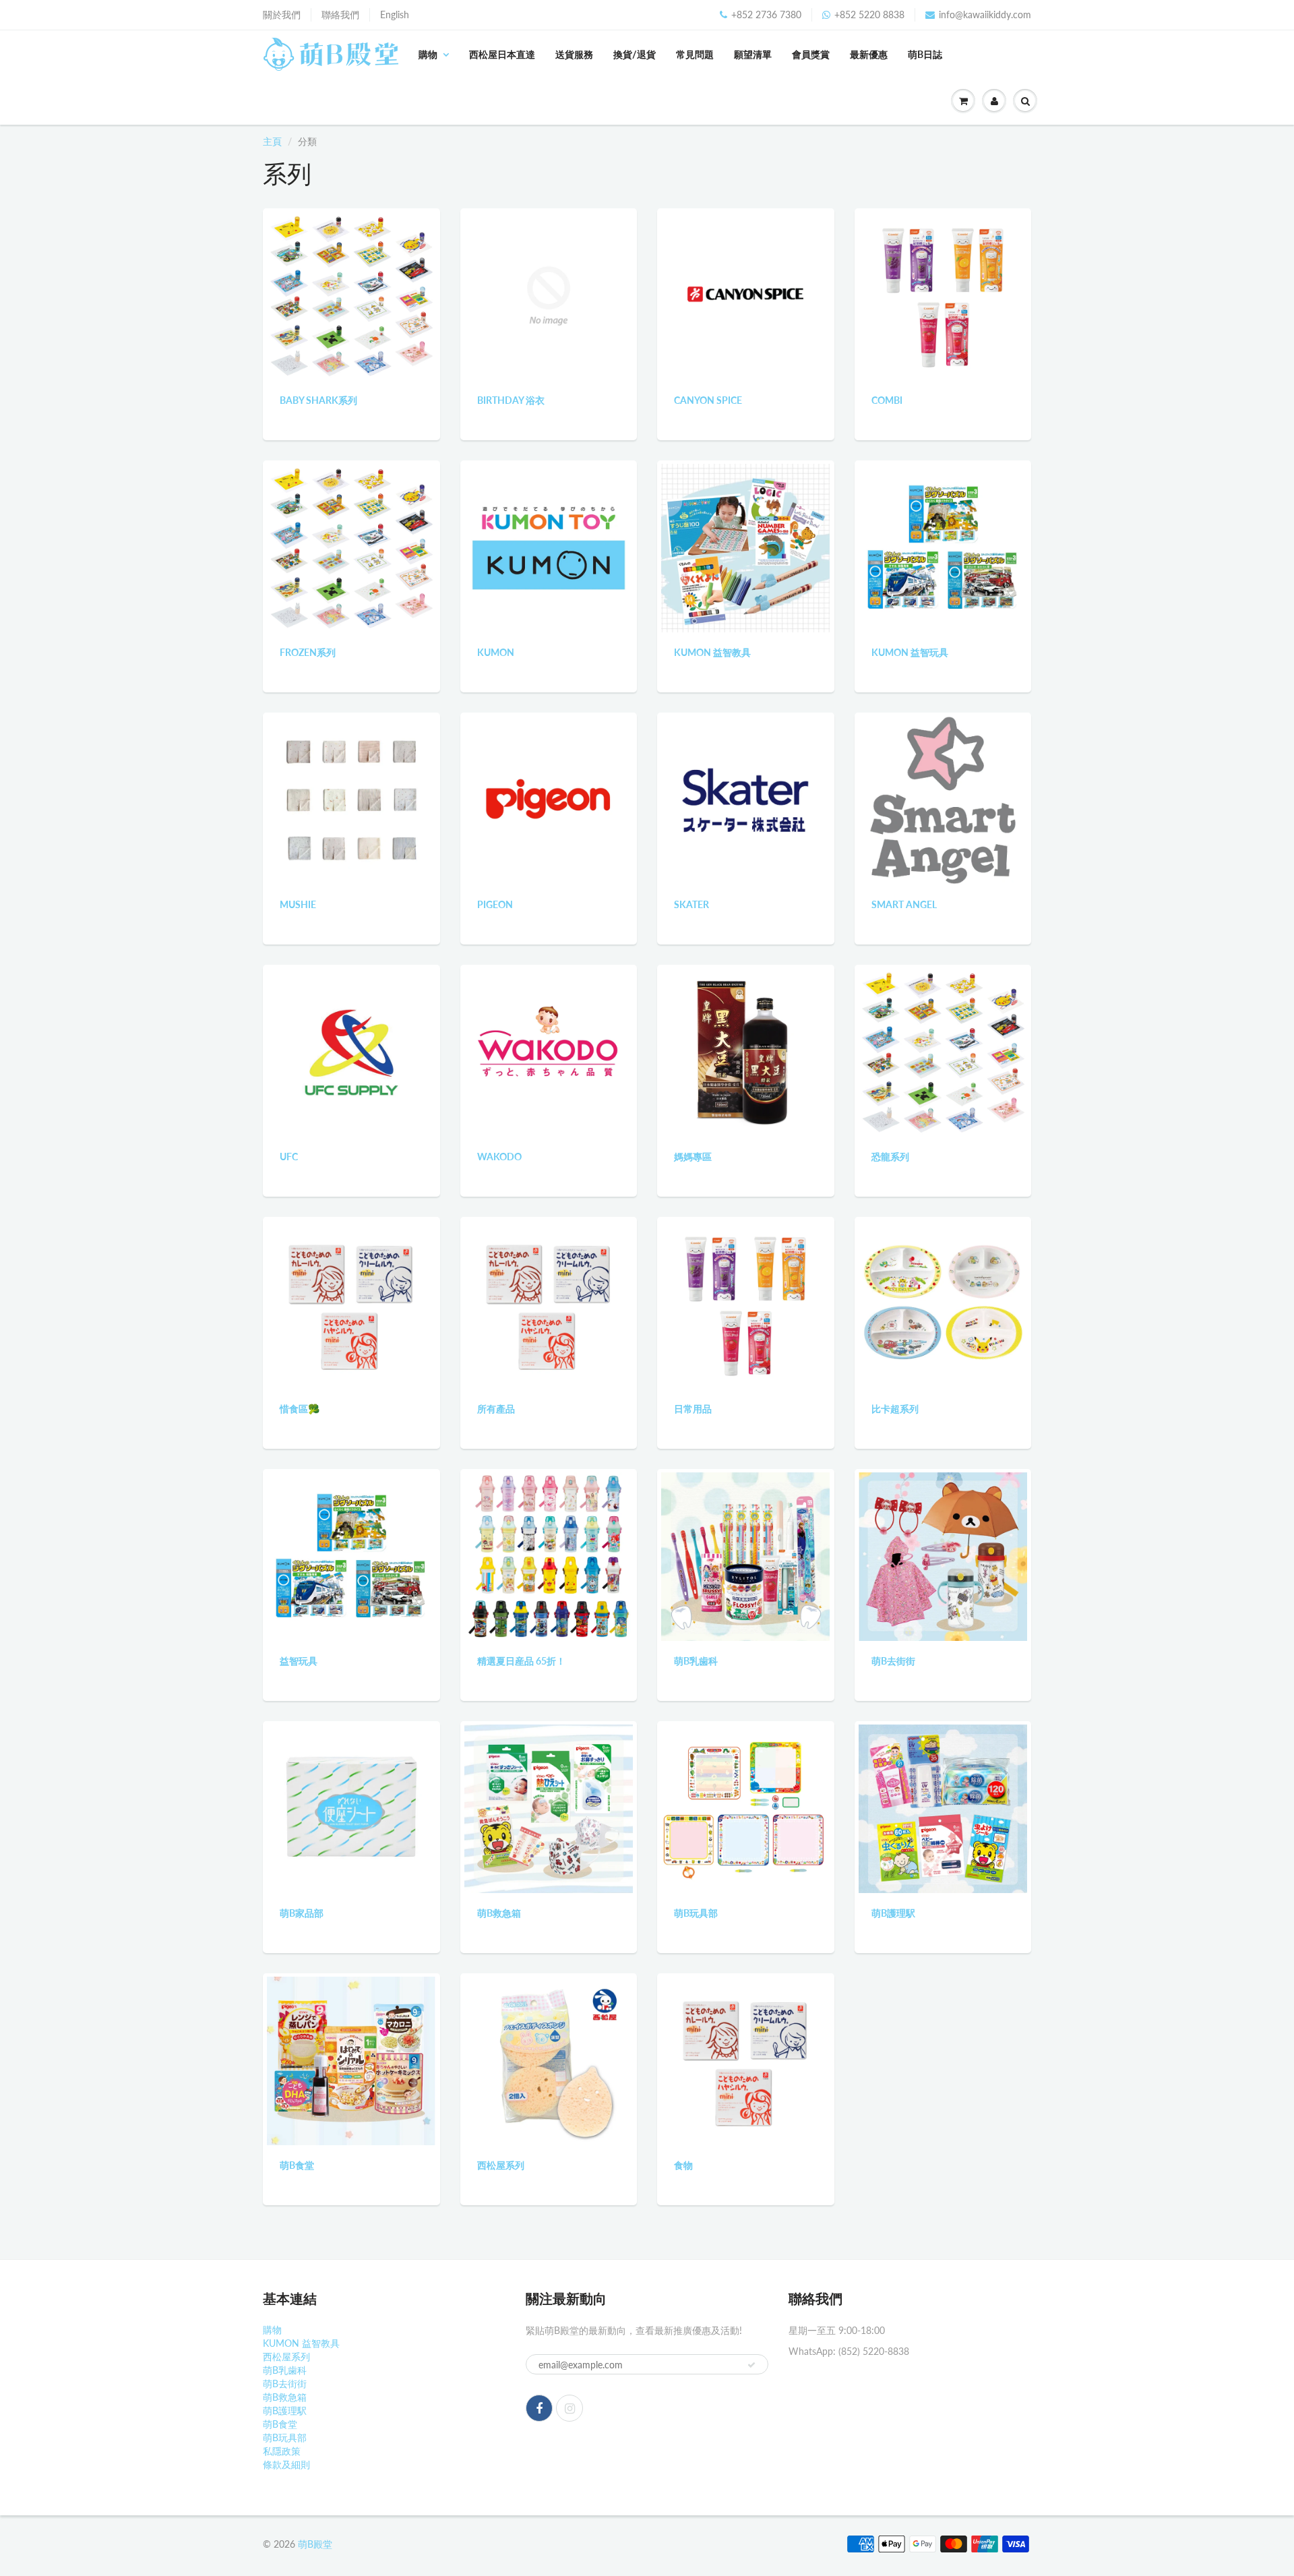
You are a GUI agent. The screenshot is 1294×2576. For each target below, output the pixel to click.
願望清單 (753, 54)
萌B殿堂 (315, 2544)
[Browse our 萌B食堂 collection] (351, 2060)
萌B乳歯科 (696, 1661)
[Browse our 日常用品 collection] (745, 1304)
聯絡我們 (340, 14)
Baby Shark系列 (318, 400)
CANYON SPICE (708, 400)
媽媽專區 (693, 1157)
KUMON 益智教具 (712, 652)
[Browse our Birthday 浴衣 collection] (549, 295)
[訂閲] (751, 2365)
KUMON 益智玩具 (910, 652)
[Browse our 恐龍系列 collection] (943, 1051)
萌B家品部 (302, 1913)
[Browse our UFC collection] (351, 1051)
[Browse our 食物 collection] (745, 2060)
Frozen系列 (308, 652)
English (395, 14)
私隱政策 (282, 2451)
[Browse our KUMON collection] (549, 547)
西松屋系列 (501, 2165)
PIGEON (495, 904)
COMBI (887, 400)
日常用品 (693, 1409)
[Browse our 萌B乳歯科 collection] (745, 1556)
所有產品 (496, 1409)
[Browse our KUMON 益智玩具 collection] (943, 547)
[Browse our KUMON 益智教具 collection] (745, 547)
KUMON (496, 652)
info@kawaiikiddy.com (985, 14)
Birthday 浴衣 (511, 400)
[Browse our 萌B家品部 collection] (351, 1808)
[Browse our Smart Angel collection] (943, 799)
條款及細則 (286, 2464)
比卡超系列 (895, 1409)
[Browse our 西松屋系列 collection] (549, 2060)
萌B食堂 (297, 2165)
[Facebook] (539, 2408)
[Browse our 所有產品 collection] (549, 1304)
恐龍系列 (890, 1157)
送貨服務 (574, 54)
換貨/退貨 (635, 54)
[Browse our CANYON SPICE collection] (745, 295)
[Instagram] (569, 2408)
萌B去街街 (893, 1661)
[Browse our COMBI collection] (943, 295)
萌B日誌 (925, 54)
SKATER (691, 904)
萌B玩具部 (696, 1913)
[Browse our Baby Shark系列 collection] (351, 295)
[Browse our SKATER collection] (745, 799)
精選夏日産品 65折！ (521, 1661)
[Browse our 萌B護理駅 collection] (943, 1808)
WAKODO (499, 1157)
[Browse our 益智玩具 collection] (351, 1556)
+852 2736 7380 (766, 14)
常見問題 (695, 54)
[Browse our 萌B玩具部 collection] (745, 1808)
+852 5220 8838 (869, 14)
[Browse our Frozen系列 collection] (351, 547)
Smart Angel (904, 904)
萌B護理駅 (893, 1913)
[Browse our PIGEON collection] (549, 799)
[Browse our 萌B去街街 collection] (943, 1556)
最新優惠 (869, 54)
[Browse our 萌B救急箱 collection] (549, 1808)
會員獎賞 (811, 54)
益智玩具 (299, 1661)
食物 (683, 2165)
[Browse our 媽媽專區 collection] (745, 1051)
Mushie (298, 904)
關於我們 (282, 14)
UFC (289, 1157)
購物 (428, 54)
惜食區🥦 (300, 1409)
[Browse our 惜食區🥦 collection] (351, 1304)
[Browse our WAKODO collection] (549, 1051)
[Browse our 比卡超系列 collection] (943, 1304)
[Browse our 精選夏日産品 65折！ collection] (549, 1556)
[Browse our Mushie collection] (351, 799)
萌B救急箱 (499, 1913)
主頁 (272, 141)
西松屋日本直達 (502, 54)
